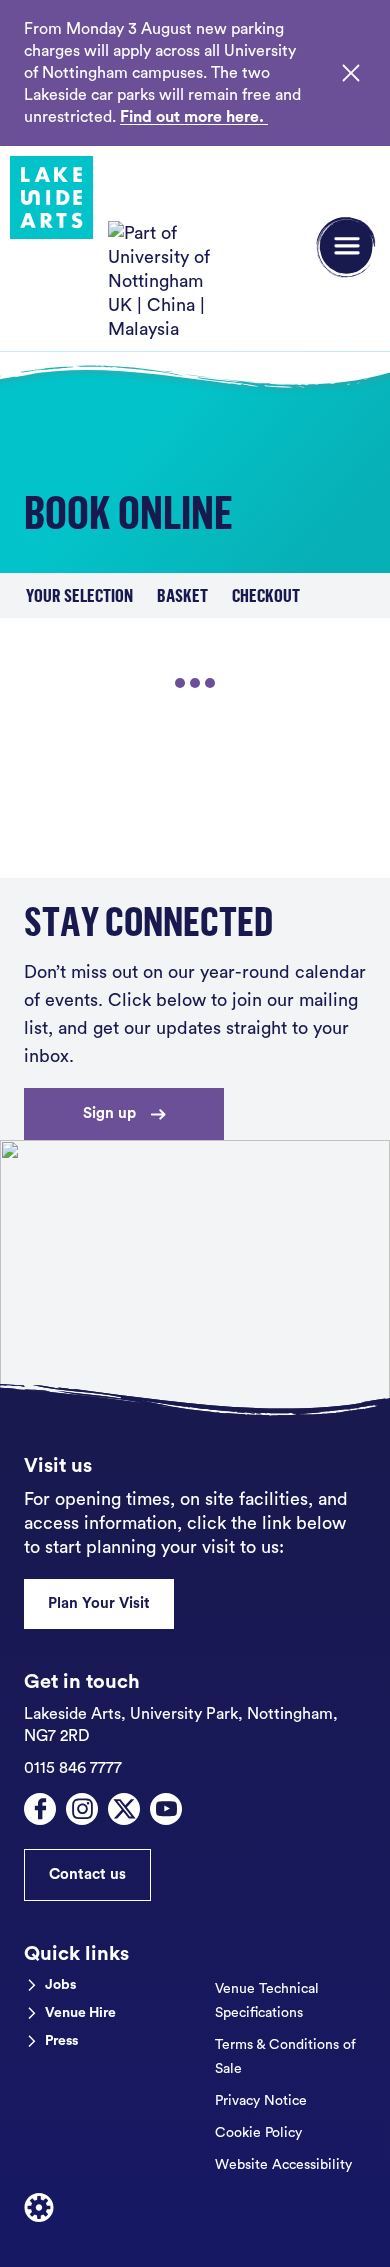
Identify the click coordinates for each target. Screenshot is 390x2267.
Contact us (87, 1874)
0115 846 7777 (73, 1768)
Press (61, 2041)
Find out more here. (194, 117)
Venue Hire (80, 2013)
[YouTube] (166, 1809)
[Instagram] (82, 1809)
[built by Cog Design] (39, 2208)
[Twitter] (124, 1809)
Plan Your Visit (99, 1603)
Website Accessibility (283, 2165)
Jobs (60, 1985)
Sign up (109, 1113)
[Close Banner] (351, 73)
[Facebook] (40, 1809)
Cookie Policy (258, 2133)
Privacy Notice (261, 2101)
